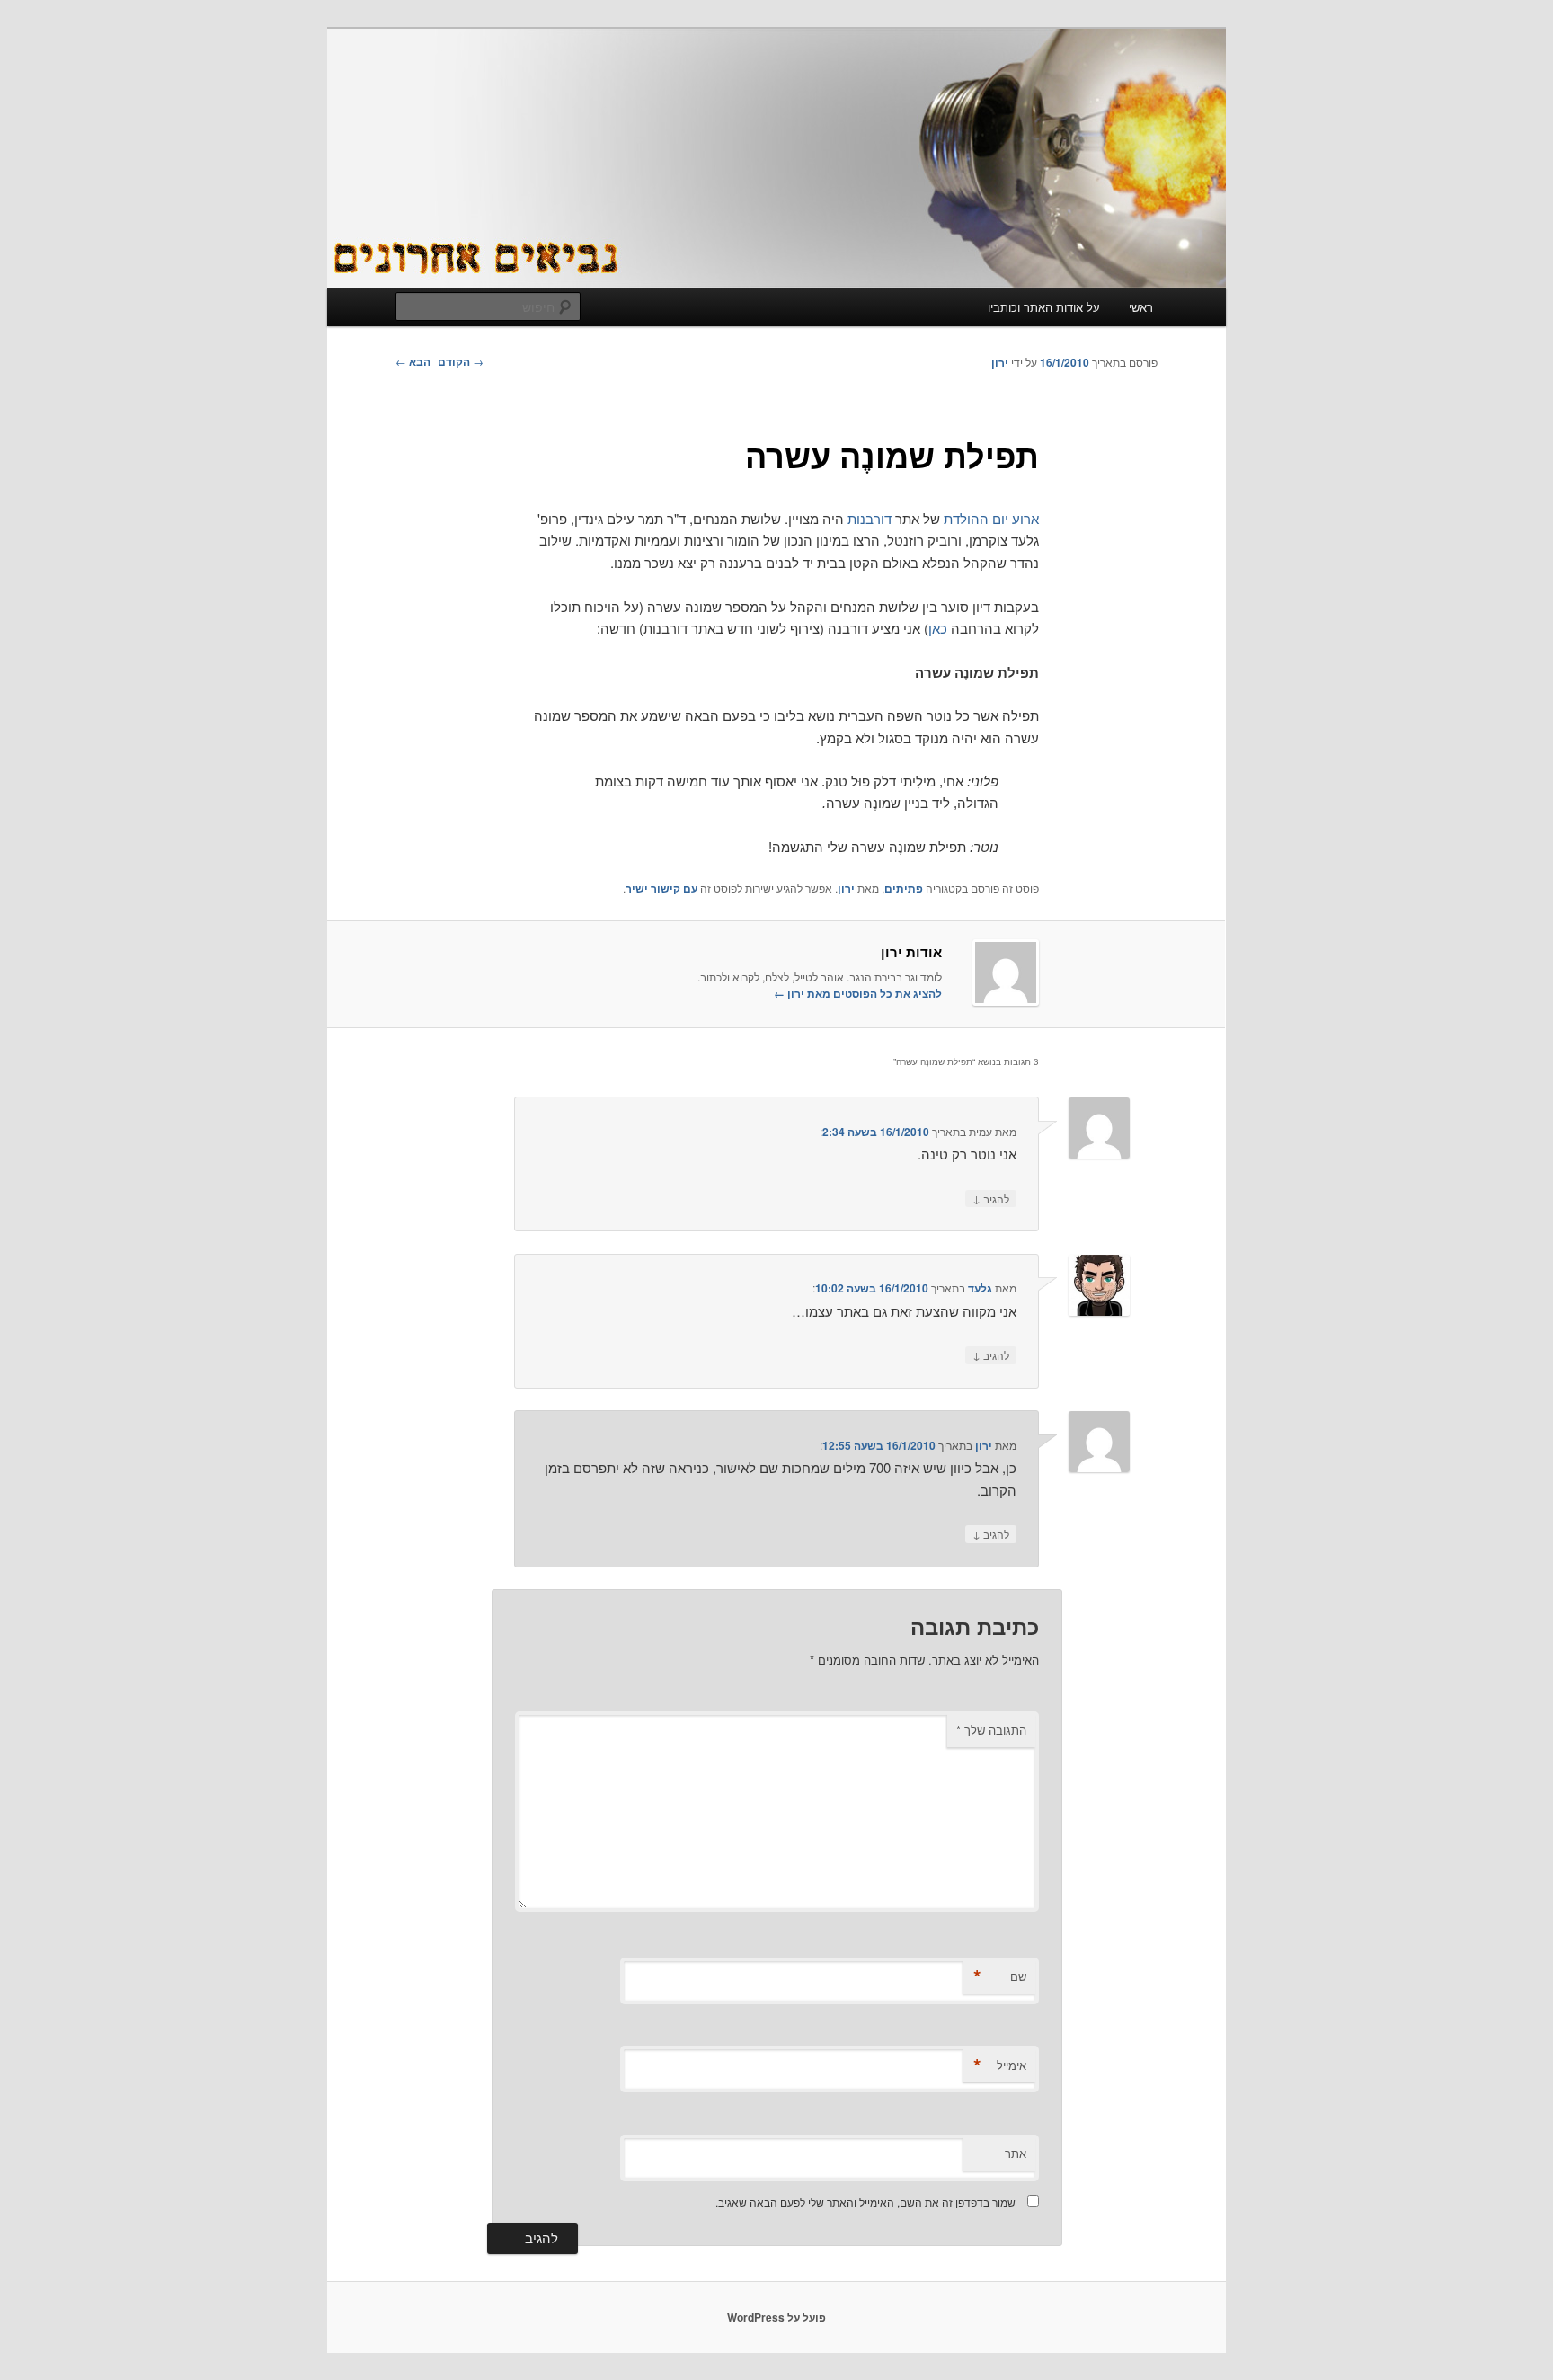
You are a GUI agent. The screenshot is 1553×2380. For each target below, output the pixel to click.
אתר (1016, 2153)
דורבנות (870, 518)
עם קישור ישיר (661, 888)
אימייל (1000, 2065)
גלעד (980, 1288)
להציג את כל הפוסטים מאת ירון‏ (858, 993)
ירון (1000, 362)
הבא (413, 361)
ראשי (1141, 307)
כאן (938, 628)
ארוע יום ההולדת (991, 518)
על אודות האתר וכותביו (1044, 307)
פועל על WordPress (776, 2317)
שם (1000, 1976)
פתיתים (904, 888)
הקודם (461, 361)
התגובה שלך (991, 1730)
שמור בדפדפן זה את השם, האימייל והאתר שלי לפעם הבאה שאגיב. (865, 2202)
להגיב (991, 1198)
